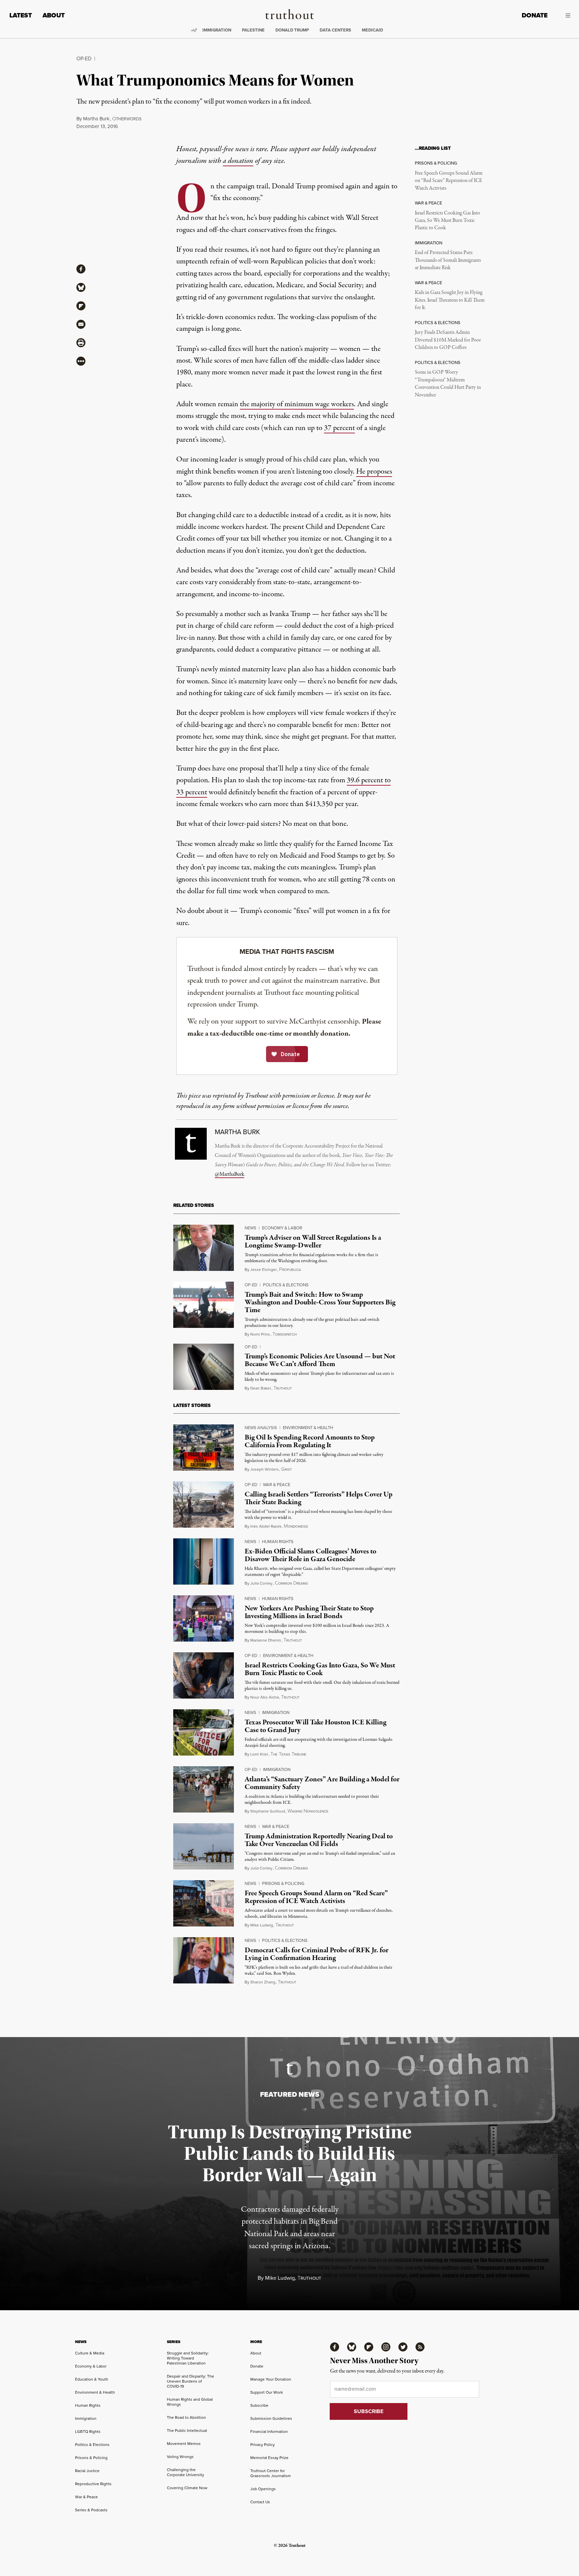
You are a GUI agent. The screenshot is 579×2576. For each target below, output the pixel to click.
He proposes (374, 472)
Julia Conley (261, 1583)
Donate (535, 15)
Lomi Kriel (259, 1754)
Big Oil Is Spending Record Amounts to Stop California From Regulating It (310, 1441)
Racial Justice (87, 2471)
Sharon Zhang (263, 1982)
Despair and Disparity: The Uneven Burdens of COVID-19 (190, 2381)
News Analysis (261, 1428)
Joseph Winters (265, 1469)
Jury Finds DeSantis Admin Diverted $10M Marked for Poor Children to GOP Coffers (448, 340)
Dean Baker (261, 1388)
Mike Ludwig (262, 1925)
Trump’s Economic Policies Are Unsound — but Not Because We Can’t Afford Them (320, 1360)
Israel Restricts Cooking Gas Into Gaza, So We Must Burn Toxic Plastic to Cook (447, 221)
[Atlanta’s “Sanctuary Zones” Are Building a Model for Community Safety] (204, 1789)
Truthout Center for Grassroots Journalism (271, 2473)
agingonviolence (308, 1811)
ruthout (283, 1388)
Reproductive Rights (93, 2484)
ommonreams (291, 1583)
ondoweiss (296, 1526)
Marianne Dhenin (266, 1640)
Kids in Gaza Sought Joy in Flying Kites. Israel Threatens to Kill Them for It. (450, 300)
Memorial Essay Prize (269, 2458)
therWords (127, 119)
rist (286, 1469)
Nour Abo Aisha (265, 1697)
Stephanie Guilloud (268, 1811)
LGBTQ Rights (88, 2432)
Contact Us (260, 2502)
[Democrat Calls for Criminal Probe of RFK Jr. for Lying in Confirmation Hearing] (204, 1960)
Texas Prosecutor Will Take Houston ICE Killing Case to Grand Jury (315, 1726)
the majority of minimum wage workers (297, 404)
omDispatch (284, 1334)
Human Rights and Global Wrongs (190, 2402)
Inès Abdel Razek (266, 1526)
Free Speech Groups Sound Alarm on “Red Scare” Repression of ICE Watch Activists (449, 181)
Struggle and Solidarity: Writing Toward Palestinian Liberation (188, 2358)
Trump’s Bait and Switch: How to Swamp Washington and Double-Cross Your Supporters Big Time (320, 1302)
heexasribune (288, 1754)
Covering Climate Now (187, 2488)
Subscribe (259, 2405)
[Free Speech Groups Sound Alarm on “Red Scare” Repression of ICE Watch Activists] (204, 1903)
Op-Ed (84, 58)
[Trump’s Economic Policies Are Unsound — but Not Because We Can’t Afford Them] (204, 1367)
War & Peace (277, 1485)
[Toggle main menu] (564, 15)
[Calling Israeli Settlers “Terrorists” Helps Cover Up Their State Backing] (204, 1505)
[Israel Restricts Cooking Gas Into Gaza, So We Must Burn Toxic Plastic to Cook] (204, 1675)
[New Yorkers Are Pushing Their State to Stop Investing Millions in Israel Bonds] (204, 1618)
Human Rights (278, 1542)
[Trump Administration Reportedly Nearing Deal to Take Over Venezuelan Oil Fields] (204, 1846)
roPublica (290, 1270)
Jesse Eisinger (264, 1270)
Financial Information (269, 2432)
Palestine (253, 30)
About (54, 15)
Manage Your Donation (271, 2379)
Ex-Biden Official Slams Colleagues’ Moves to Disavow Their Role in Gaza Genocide (310, 1555)
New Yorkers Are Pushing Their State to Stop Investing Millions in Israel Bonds (309, 1612)
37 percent (339, 428)
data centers (335, 30)
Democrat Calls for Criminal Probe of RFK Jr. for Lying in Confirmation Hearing (316, 1954)
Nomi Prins (260, 1334)
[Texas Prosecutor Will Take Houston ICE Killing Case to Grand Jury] (204, 1732)
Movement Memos (184, 2444)
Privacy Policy (263, 2445)
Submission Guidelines (271, 2418)
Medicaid (372, 30)
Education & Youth (92, 2379)
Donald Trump (292, 30)
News (250, 1228)
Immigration (217, 30)
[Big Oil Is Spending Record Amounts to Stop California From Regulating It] (204, 1448)
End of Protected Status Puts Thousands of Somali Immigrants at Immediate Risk (448, 260)
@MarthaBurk (230, 1174)
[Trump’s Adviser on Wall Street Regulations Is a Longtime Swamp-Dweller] (204, 1248)
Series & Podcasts (91, 2510)
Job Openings (263, 2489)
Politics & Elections (286, 1285)
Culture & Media (90, 2353)
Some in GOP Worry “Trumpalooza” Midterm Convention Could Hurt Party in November (448, 384)
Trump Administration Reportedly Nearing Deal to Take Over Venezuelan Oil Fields (319, 1840)
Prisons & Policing (283, 1883)
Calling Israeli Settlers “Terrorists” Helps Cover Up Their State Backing (318, 1498)
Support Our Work (267, 2392)
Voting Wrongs (180, 2457)
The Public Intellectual (187, 2431)
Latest (21, 15)
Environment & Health (308, 1428)
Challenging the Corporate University (185, 2472)
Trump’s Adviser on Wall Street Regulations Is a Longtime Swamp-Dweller (313, 1242)
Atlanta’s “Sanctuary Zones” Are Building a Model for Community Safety (322, 1783)
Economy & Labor (282, 1228)
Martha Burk (96, 119)
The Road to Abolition (186, 2417)
